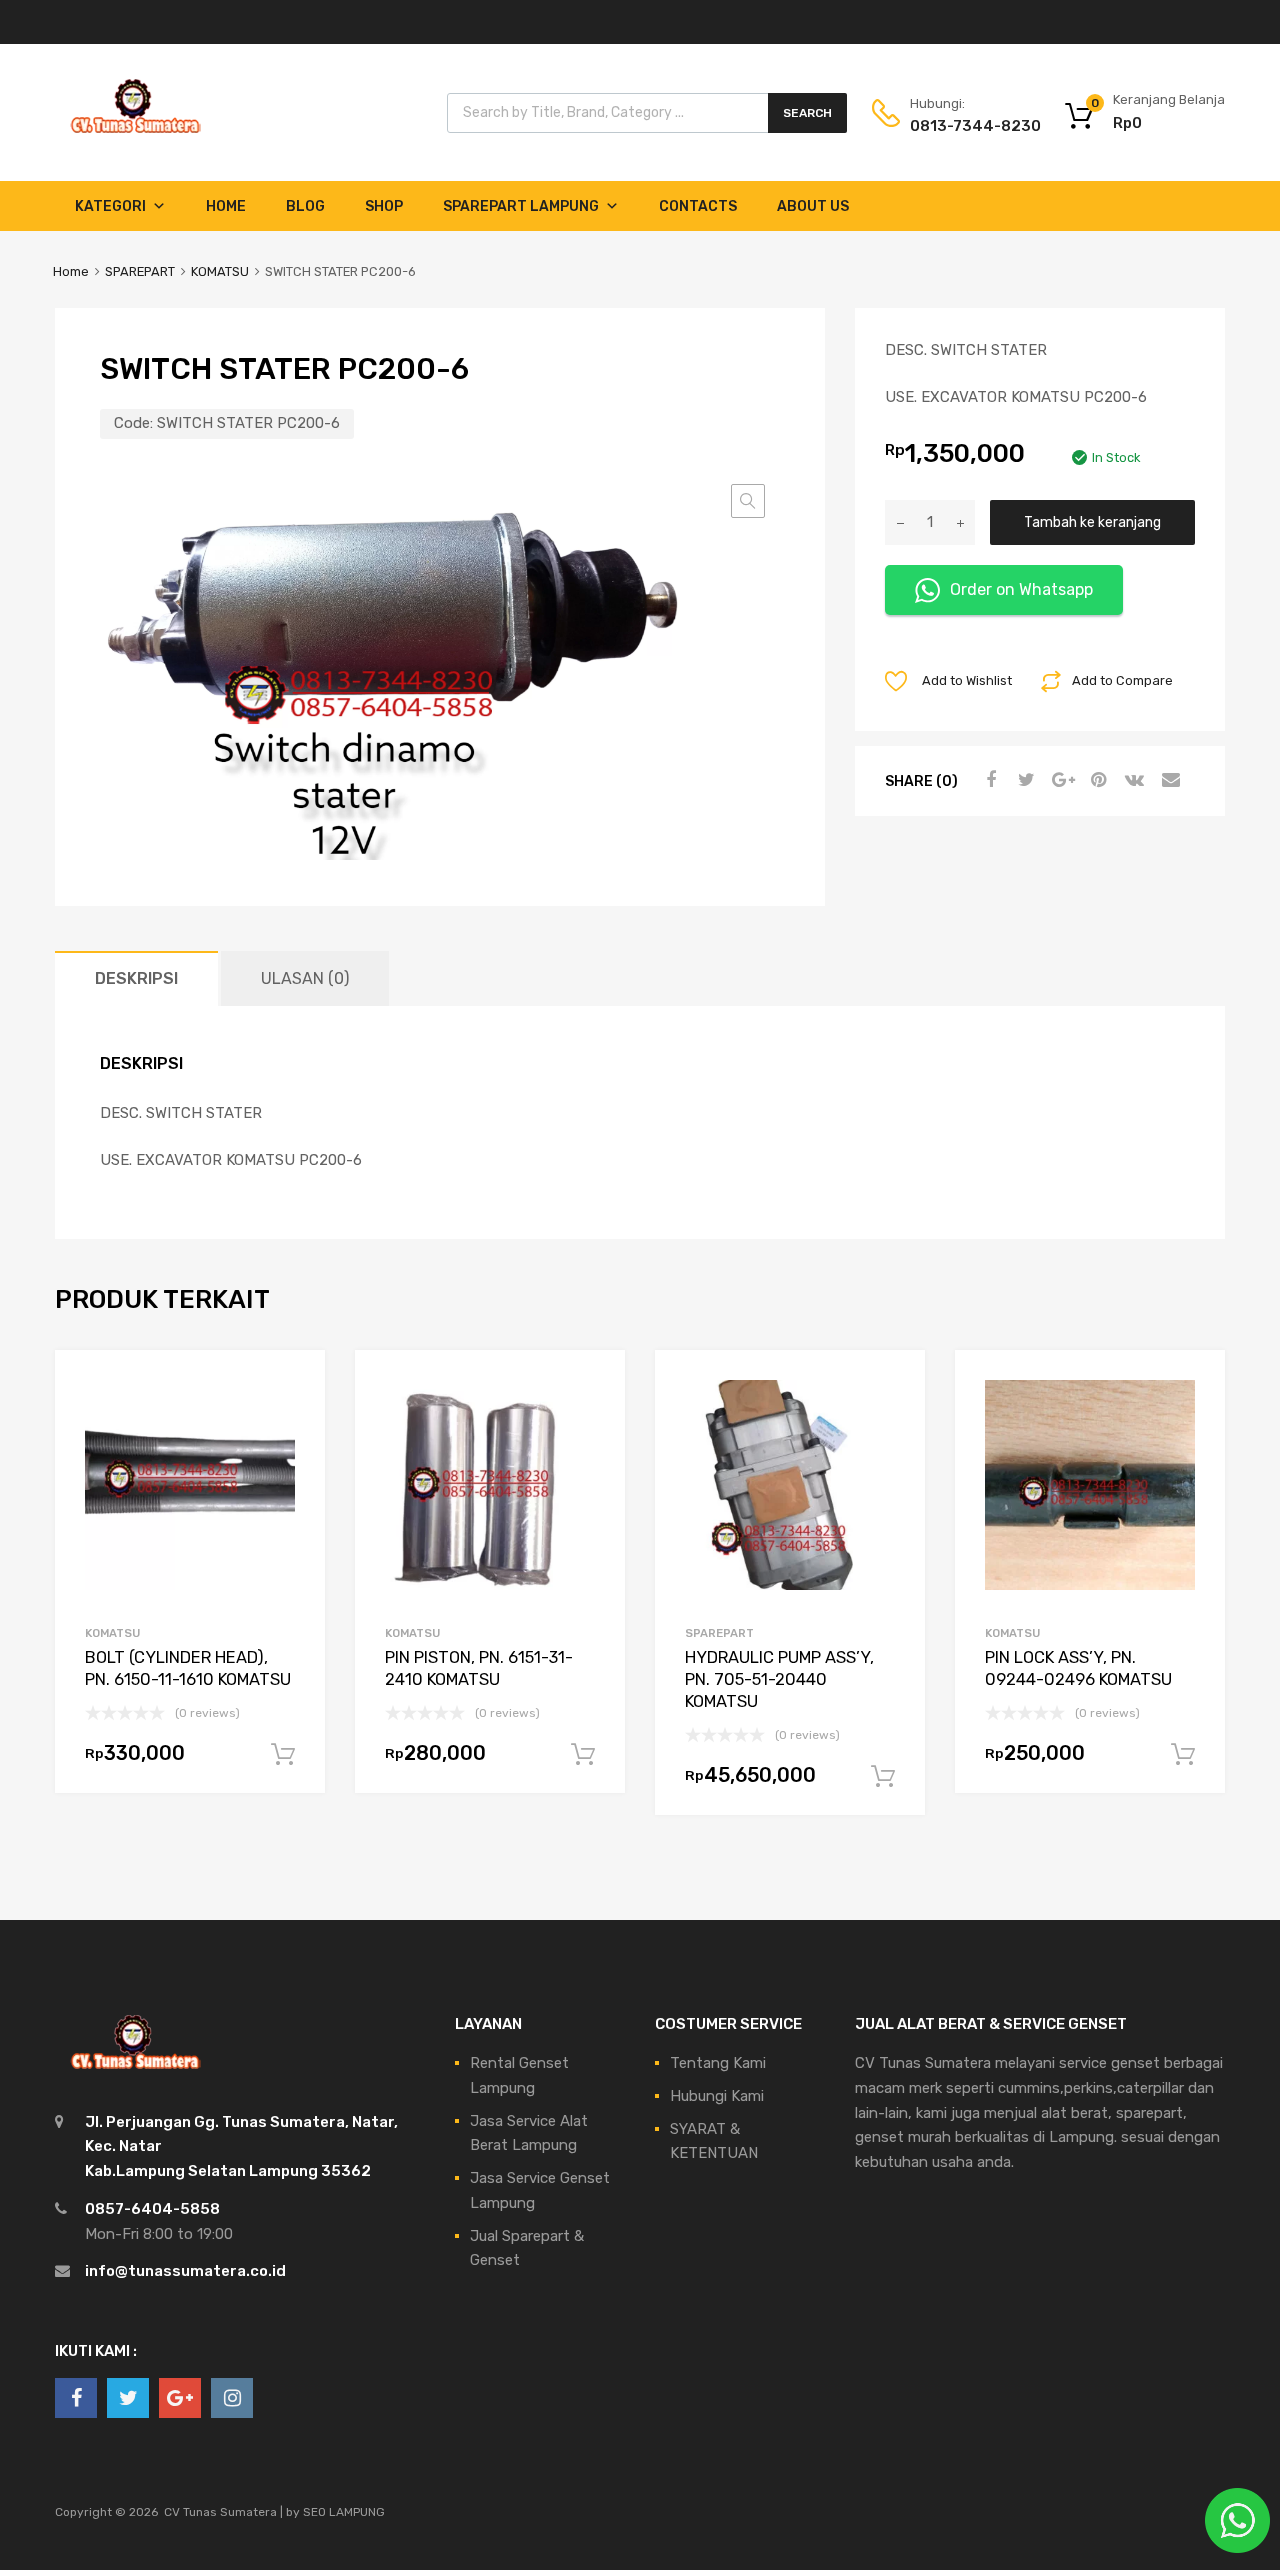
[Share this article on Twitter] (1024, 780)
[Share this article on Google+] (1060, 780)
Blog (305, 206)
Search (807, 113)
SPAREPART (140, 271)
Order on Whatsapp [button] (1021, 589)
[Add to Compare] (292, 1420)
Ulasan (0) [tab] (305, 978)
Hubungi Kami (717, 2096)
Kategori (110, 206)
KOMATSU (220, 271)
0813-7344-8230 (959, 126)
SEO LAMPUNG (344, 2512)
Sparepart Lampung (521, 206)
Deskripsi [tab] (136, 978)
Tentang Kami (718, 2063)
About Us (813, 206)
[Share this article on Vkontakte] (1132, 780)
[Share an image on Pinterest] (1096, 780)
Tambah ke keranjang (1092, 522)
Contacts (698, 206)
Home (226, 206)
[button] (748, 501)
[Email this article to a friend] (1168, 780)
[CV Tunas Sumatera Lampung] (135, 136)
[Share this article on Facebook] (988, 780)
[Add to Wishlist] (292, 1387)
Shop (384, 206)
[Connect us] (76, 2398)
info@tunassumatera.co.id (185, 2271)
